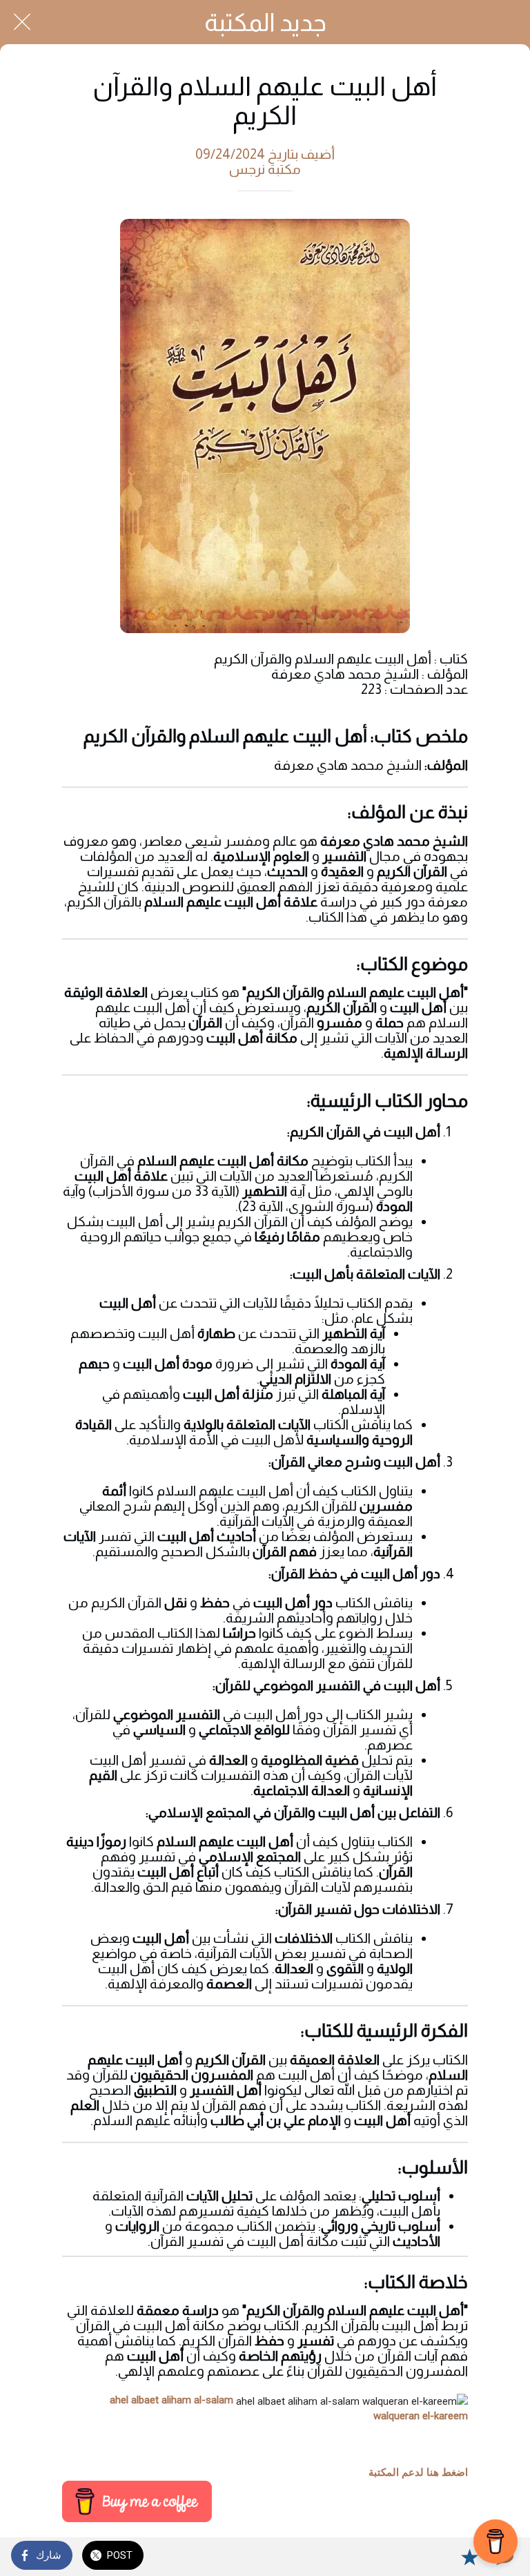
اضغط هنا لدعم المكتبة (418, 2472)
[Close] (22, 22)
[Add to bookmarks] (469, 2557)
